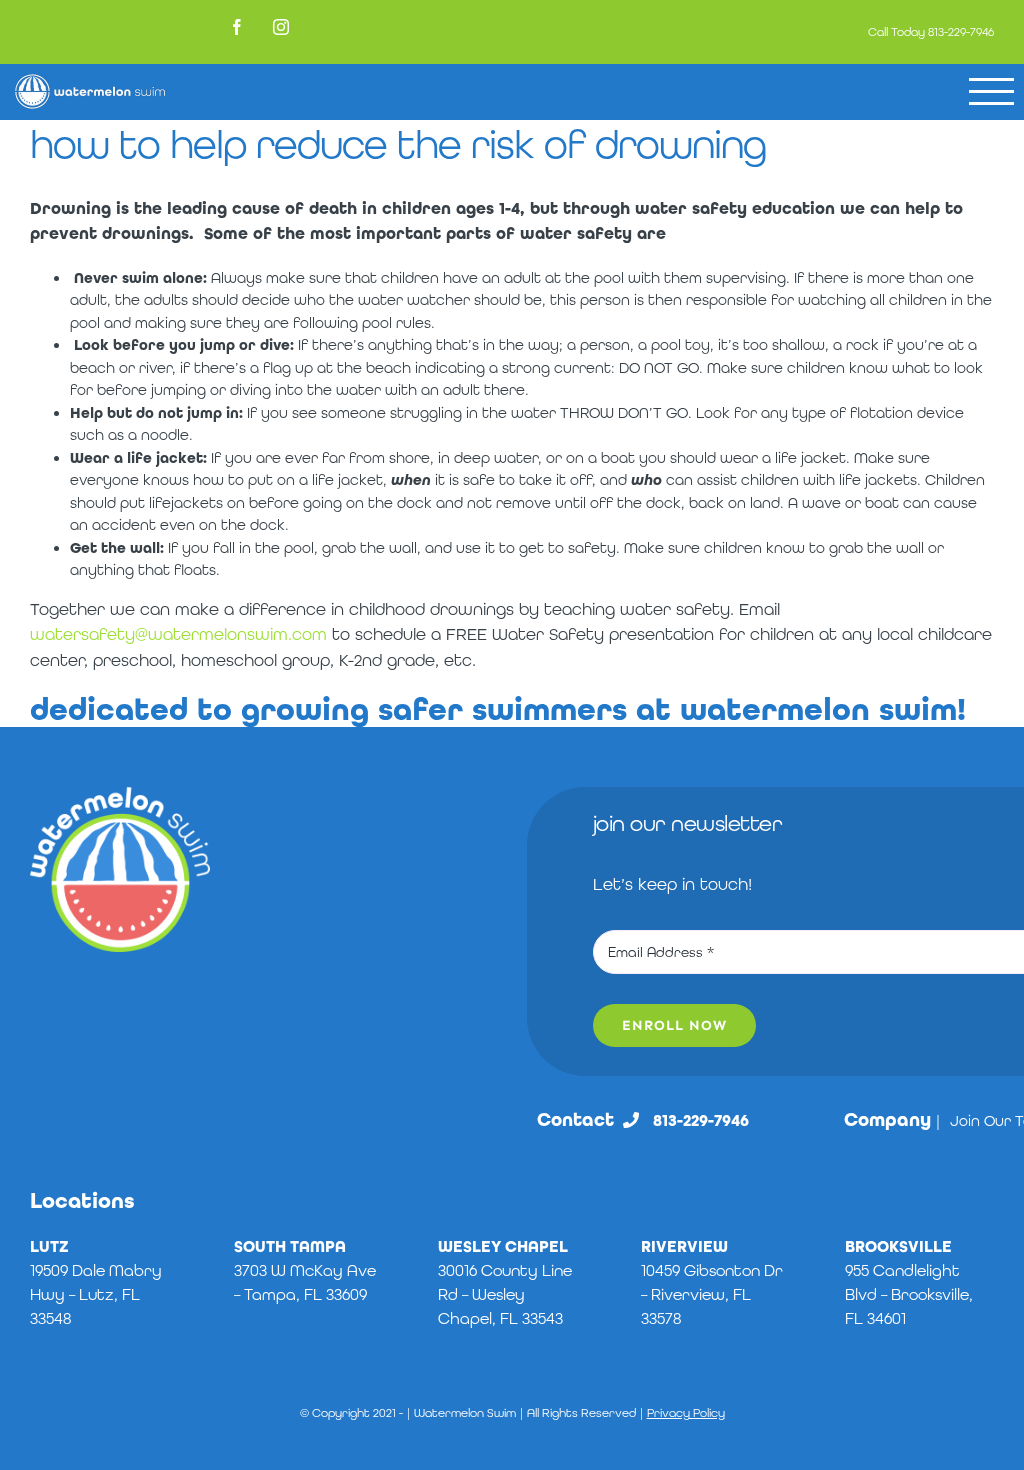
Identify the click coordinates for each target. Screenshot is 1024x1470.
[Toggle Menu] (991, 91)
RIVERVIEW (684, 1246)
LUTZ (49, 1246)
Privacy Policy (686, 1413)
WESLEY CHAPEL (503, 1246)
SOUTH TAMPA (290, 1246)
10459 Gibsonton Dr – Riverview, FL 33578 (712, 1294)
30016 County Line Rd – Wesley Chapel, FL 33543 (505, 1294)
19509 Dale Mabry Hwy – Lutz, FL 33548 (96, 1294)
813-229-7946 (961, 32)
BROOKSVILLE (898, 1246)
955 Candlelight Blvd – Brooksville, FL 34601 (909, 1294)
